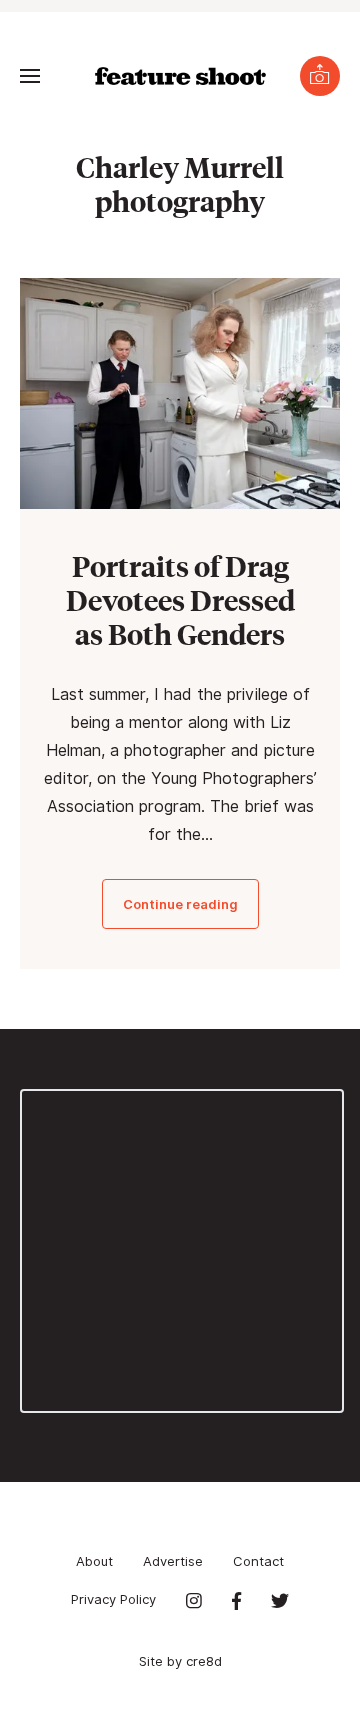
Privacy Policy (113, 1599)
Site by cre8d (180, 1661)
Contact (258, 1561)
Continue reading (180, 904)
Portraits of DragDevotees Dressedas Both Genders (180, 599)
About (94, 1561)
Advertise (173, 1561)
